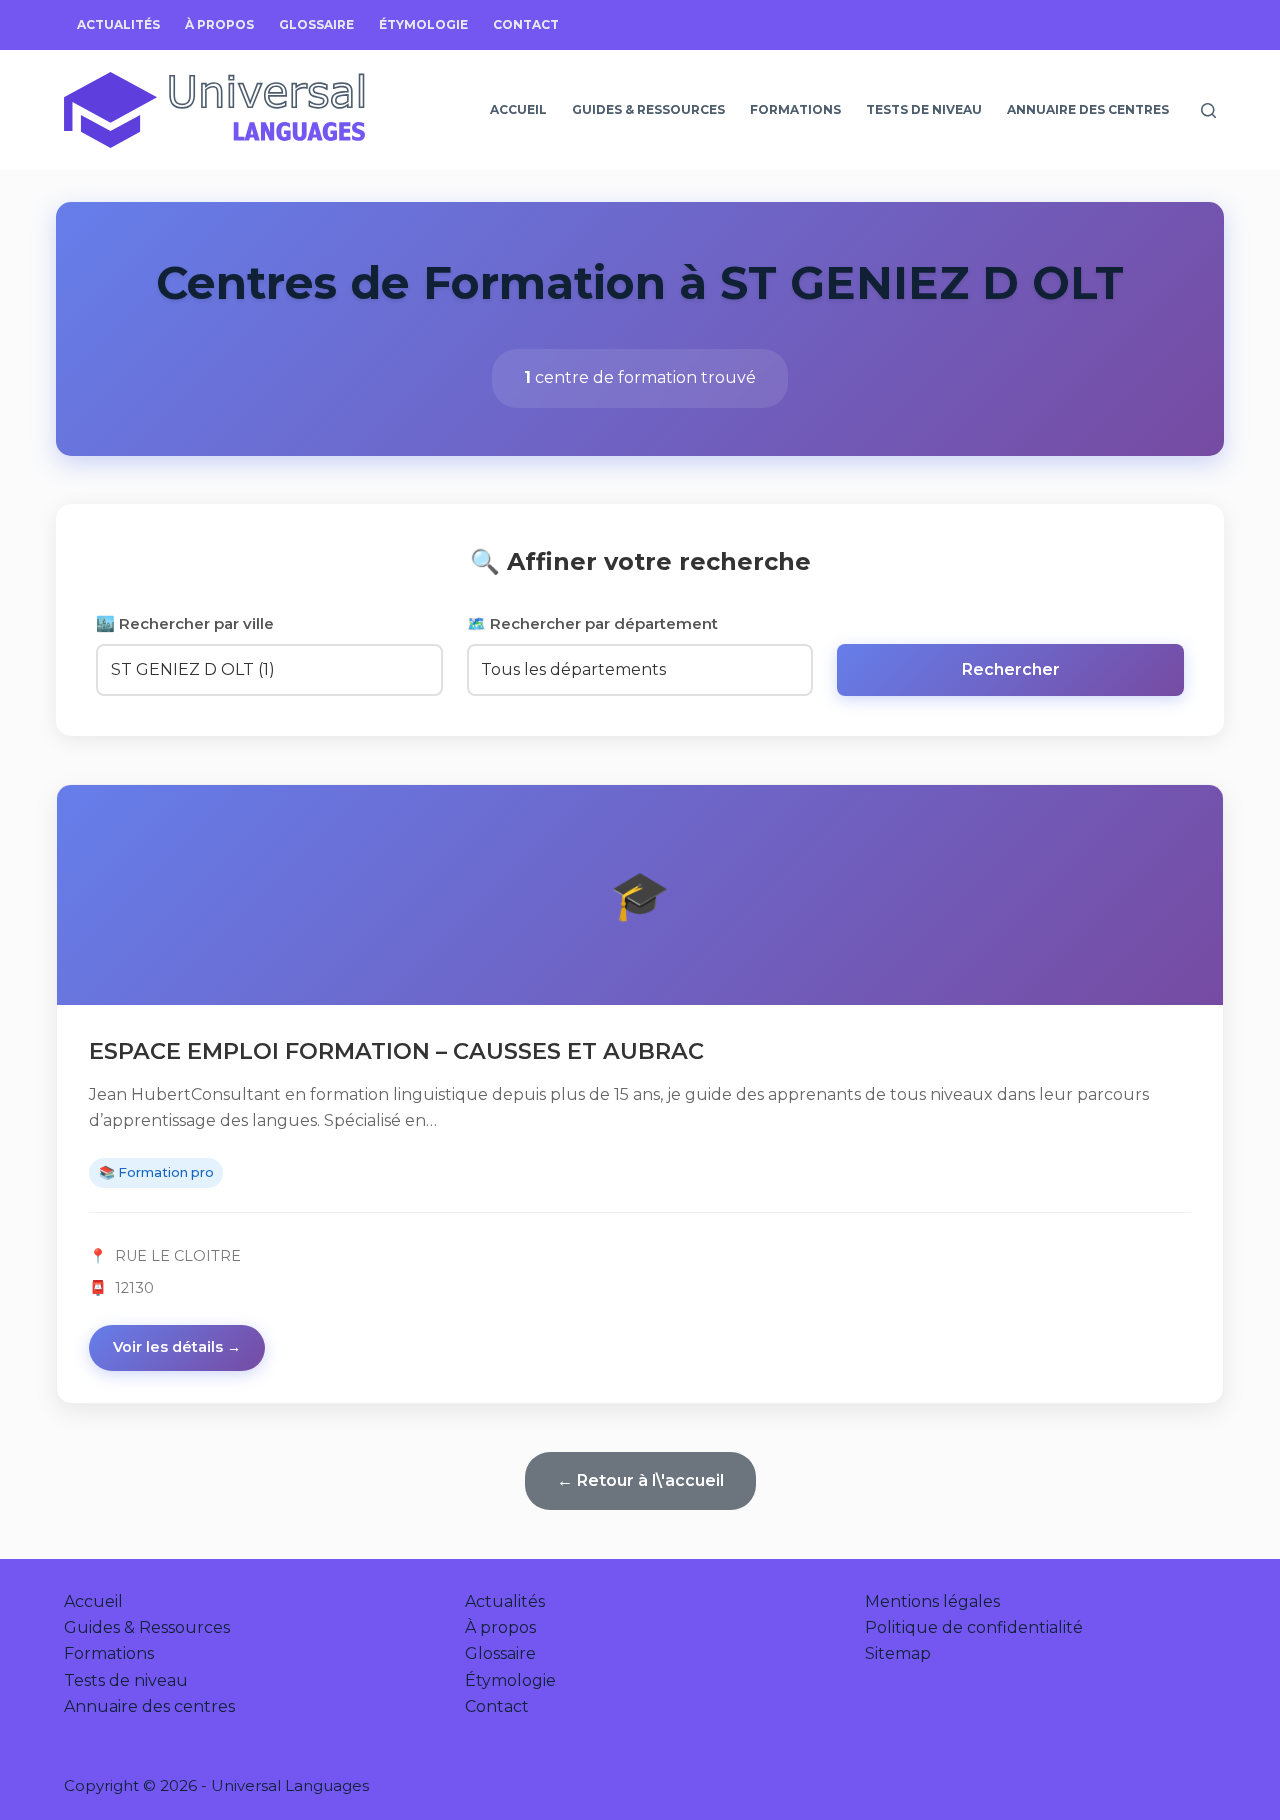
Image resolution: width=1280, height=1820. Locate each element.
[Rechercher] (1208, 110)
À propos (219, 24)
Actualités (118, 24)
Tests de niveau (924, 109)
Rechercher (1011, 669)
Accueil (518, 109)
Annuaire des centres (1088, 109)
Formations (795, 109)
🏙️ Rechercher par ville (185, 623)
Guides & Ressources (648, 109)
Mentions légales (932, 1601)
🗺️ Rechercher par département (592, 623)
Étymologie (423, 24)
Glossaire (316, 24)
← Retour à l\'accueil (640, 1480)
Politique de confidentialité (974, 1627)
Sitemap (898, 1653)
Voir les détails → (177, 1347)
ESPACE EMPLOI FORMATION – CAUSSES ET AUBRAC (396, 1051)
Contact (526, 24)
